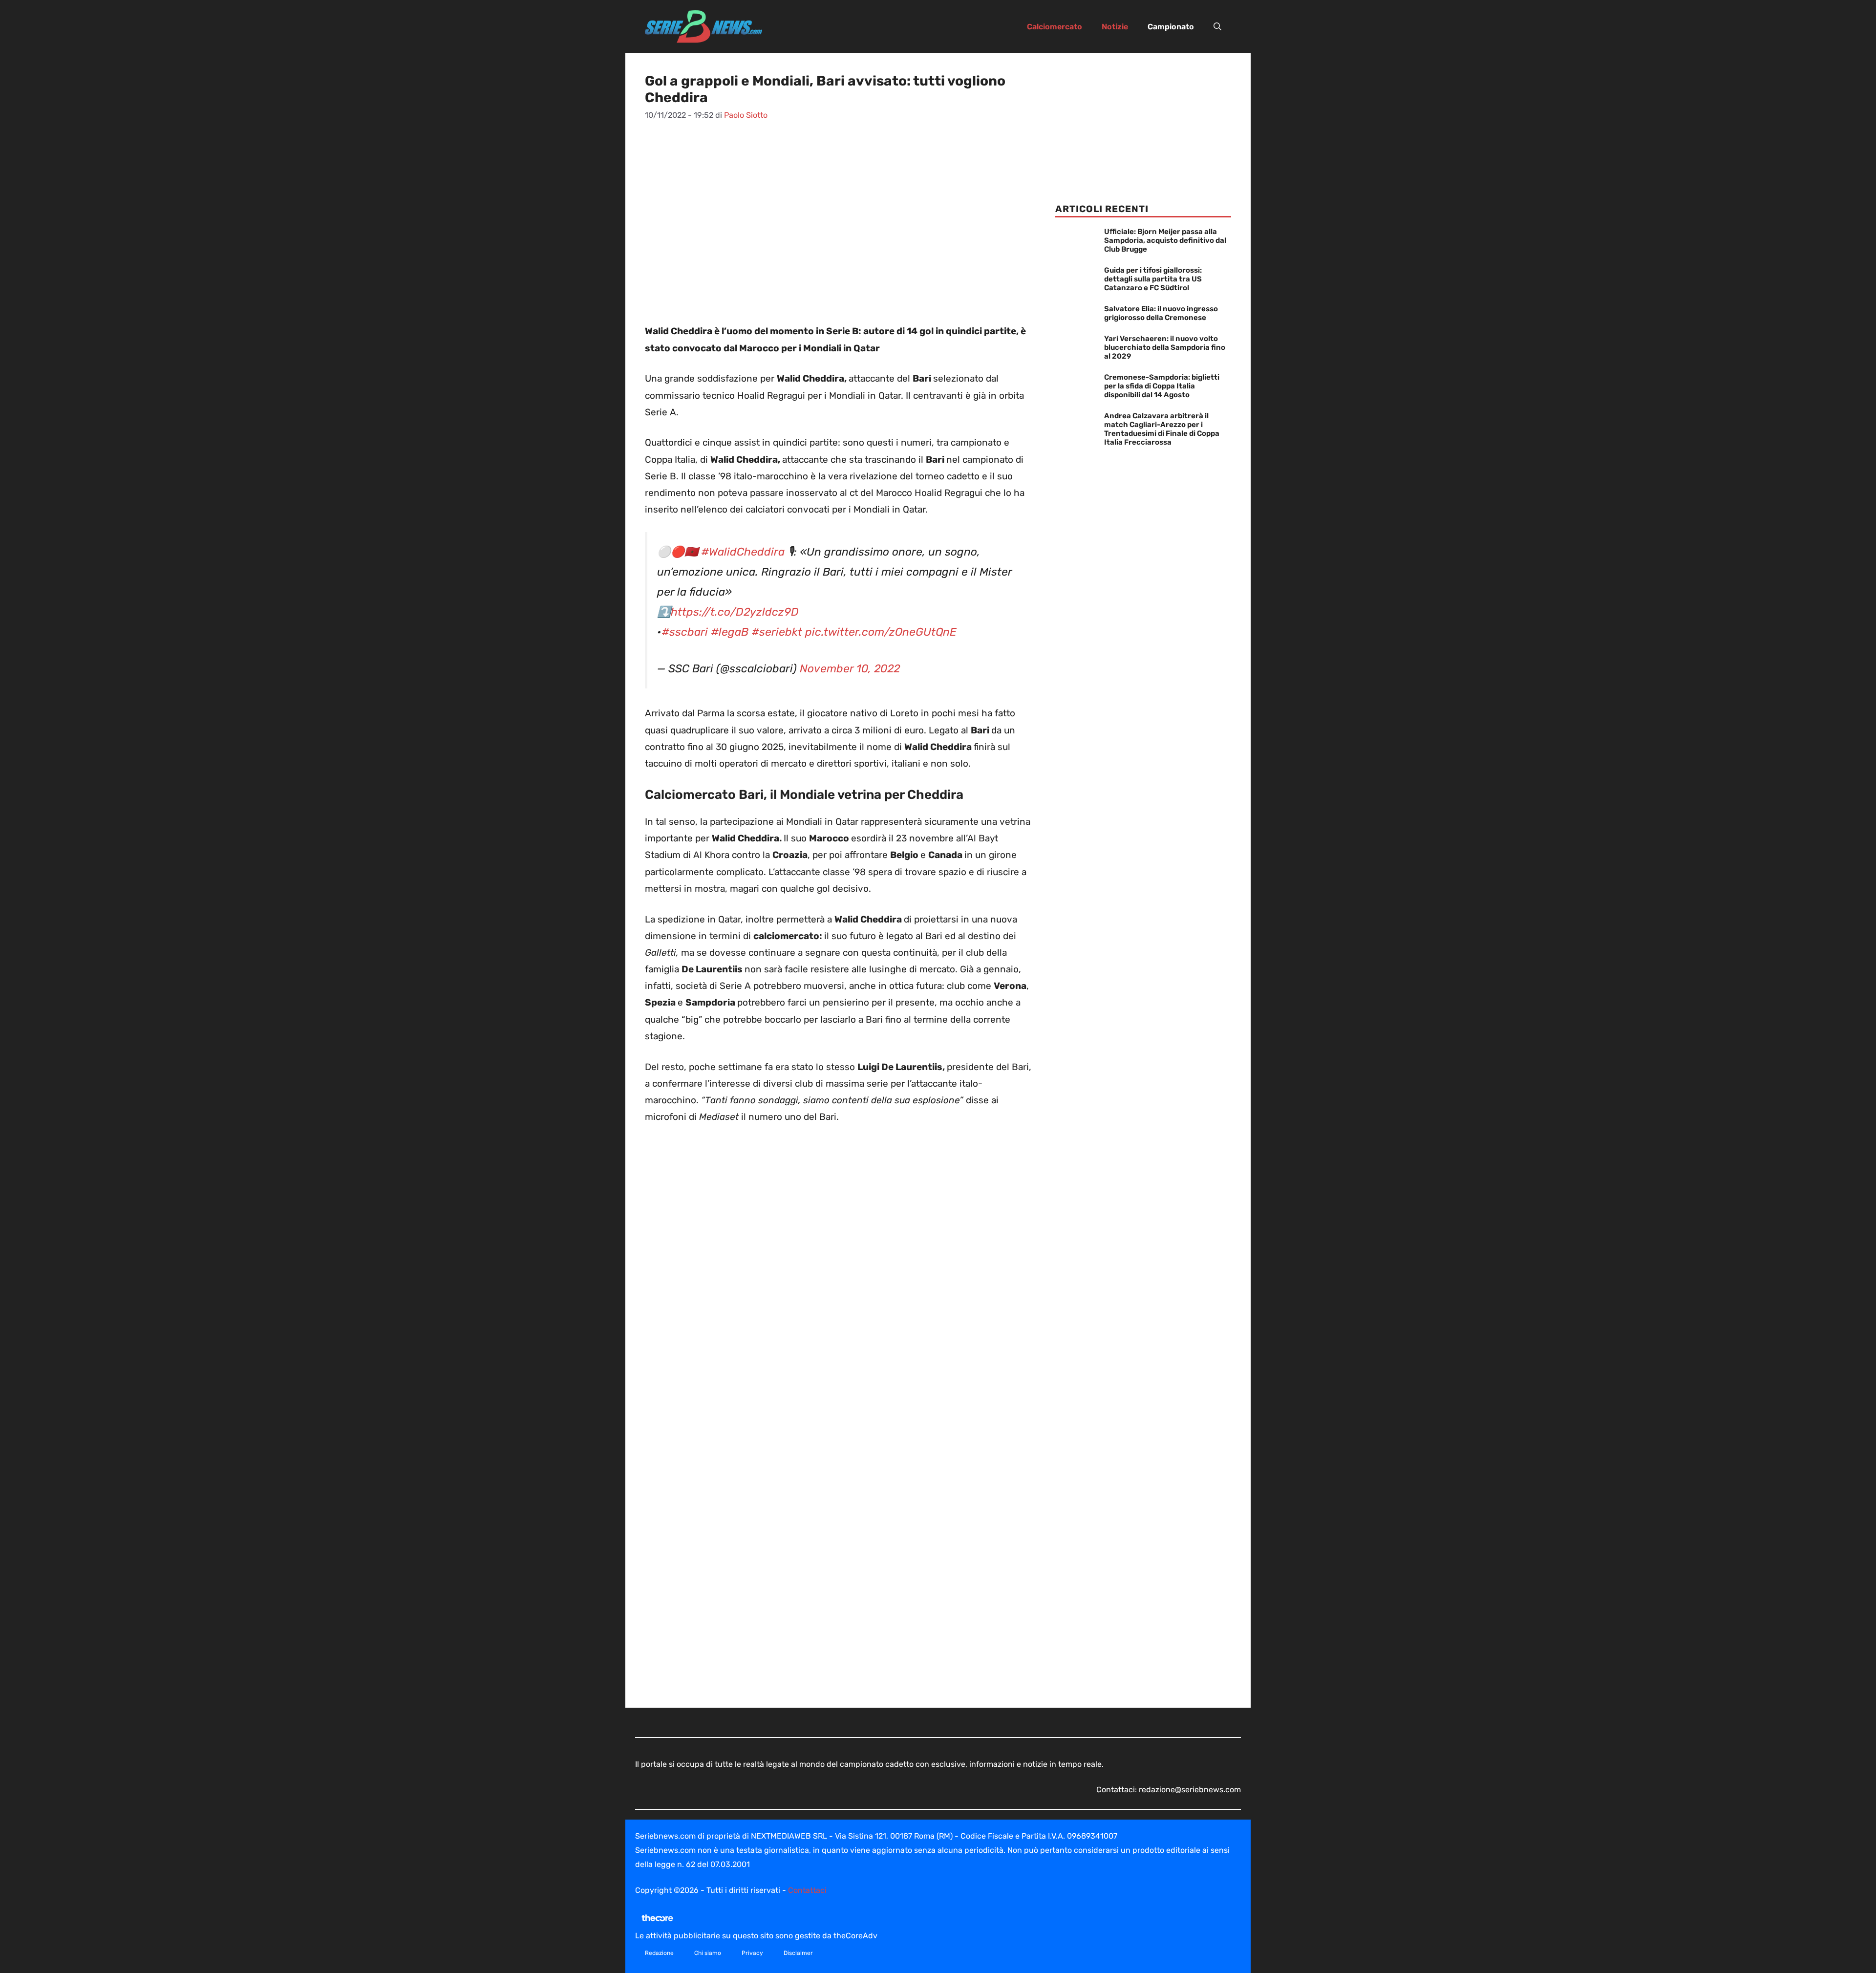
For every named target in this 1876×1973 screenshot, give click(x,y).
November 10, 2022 (850, 669)
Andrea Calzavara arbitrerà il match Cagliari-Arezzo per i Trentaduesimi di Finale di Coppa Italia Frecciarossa (1162, 429)
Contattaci (807, 1890)
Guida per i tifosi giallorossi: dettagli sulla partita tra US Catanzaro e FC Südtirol (1153, 279)
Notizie (1115, 27)
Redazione (659, 1953)
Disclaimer (798, 1953)
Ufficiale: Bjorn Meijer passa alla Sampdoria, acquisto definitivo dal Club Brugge (1165, 240)
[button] (1217, 27)
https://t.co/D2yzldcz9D (735, 612)
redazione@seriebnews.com (1190, 1790)
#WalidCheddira (743, 552)
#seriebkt (777, 632)
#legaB (730, 632)
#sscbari (685, 632)
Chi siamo (708, 1953)
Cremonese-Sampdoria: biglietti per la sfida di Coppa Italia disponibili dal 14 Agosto (1162, 386)
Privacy (752, 1953)
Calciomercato (1055, 27)
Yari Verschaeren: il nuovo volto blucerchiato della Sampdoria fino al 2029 (1165, 347)
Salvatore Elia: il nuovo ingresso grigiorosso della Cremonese (1161, 313)
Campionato (1171, 27)
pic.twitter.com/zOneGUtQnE (881, 632)
